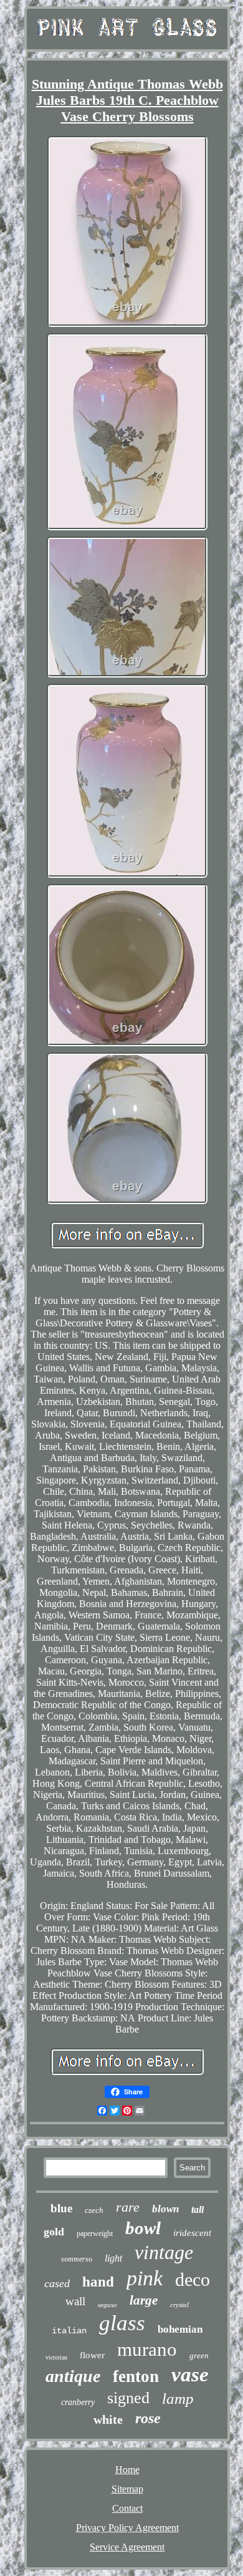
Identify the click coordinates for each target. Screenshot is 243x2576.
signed (128, 2398)
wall (75, 2301)
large (144, 2300)
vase (190, 2374)
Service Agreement (127, 2547)
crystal (179, 2305)
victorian (56, 2357)
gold (54, 2232)
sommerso (77, 2259)
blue (61, 2208)
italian (69, 2331)
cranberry (78, 2402)
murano (147, 2349)
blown (165, 2209)
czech (94, 2210)
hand (98, 2282)
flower (92, 2355)
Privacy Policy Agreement (127, 2528)
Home (127, 2470)
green (199, 2355)
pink (145, 2278)
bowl (143, 2228)
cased (57, 2283)
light (113, 2258)
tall (198, 2209)
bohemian (180, 2329)
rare (128, 2207)
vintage (164, 2252)
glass (122, 2323)
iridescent (192, 2233)
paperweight (95, 2233)
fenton (136, 2376)
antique (73, 2376)
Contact (127, 2508)
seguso (107, 2305)
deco (193, 2279)
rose (148, 2418)
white (108, 2419)
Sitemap (127, 2489)
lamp (178, 2399)
